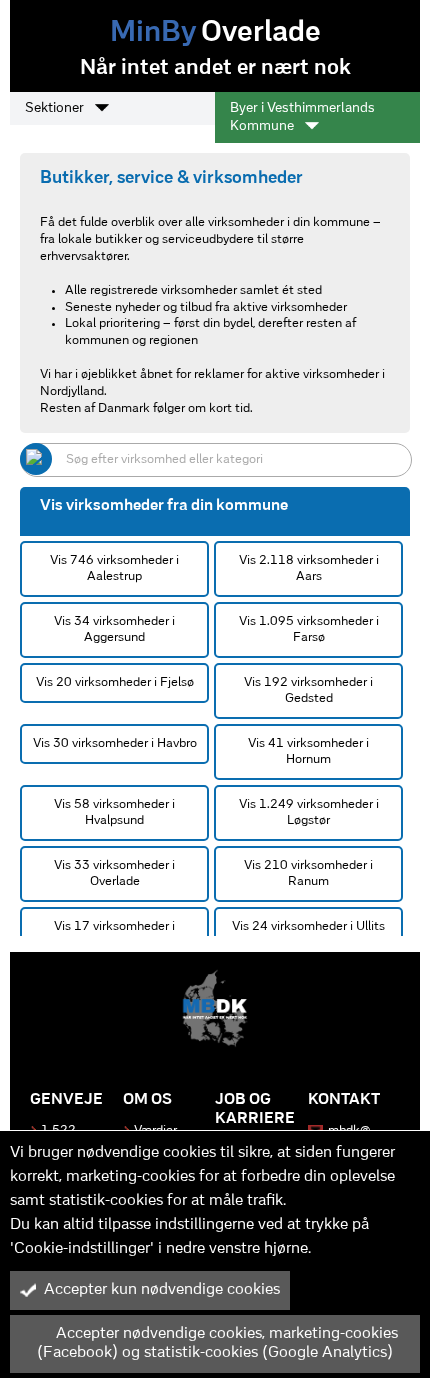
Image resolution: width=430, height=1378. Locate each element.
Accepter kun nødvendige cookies (162, 1290)
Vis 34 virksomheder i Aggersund (114, 629)
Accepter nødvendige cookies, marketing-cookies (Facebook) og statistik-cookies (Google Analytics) (217, 1343)
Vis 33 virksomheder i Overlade (114, 873)
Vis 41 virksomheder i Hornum (308, 751)
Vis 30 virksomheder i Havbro (115, 743)
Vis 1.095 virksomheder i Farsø (309, 629)
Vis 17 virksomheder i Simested (114, 934)
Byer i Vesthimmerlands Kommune (302, 117)
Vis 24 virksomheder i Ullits (308, 926)
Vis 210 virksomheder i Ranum (308, 873)
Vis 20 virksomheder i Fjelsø (115, 682)
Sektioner (56, 108)
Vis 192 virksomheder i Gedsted (308, 690)
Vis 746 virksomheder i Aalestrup (114, 568)
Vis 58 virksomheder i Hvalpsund (114, 812)
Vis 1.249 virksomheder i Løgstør (309, 812)
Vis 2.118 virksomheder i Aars (309, 568)
